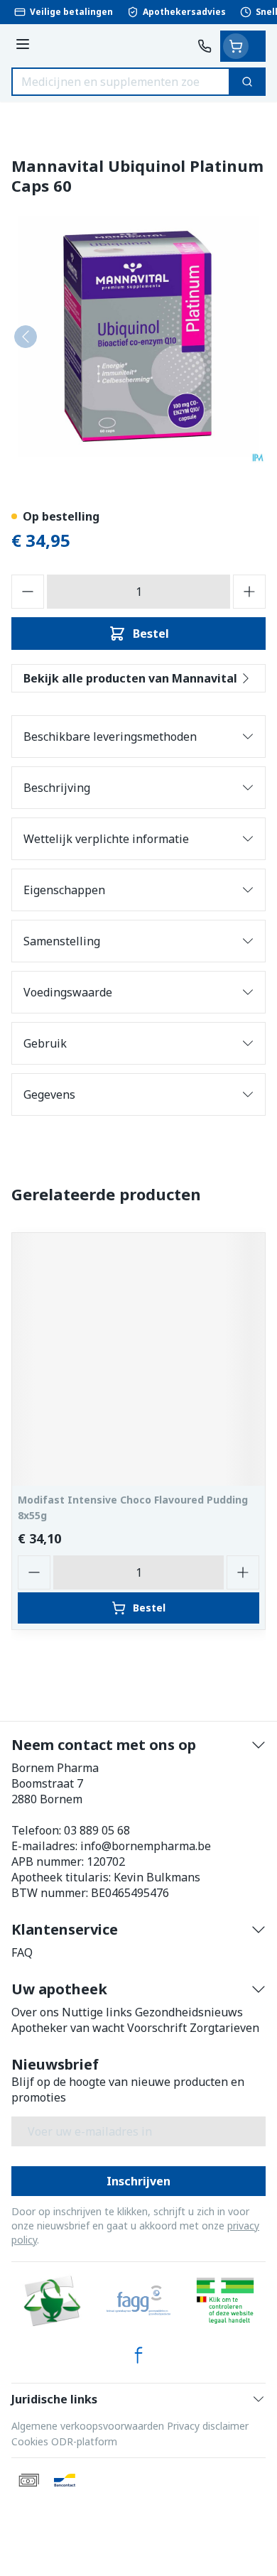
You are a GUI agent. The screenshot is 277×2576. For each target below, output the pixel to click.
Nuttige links (97, 2012)
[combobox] (121, 82)
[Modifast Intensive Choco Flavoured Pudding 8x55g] (138, 1359)
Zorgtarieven (224, 2028)
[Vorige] (26, 337)
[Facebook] (138, 2355)
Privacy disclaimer (208, 2426)
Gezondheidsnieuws (189, 2012)
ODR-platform (84, 2441)
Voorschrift (157, 2028)
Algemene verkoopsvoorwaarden (88, 2426)
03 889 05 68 (97, 1830)
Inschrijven (138, 2181)
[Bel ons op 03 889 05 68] (205, 46)
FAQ (22, 1952)
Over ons (35, 2012)
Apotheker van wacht (68, 2028)
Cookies (30, 2441)
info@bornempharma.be (146, 1846)
